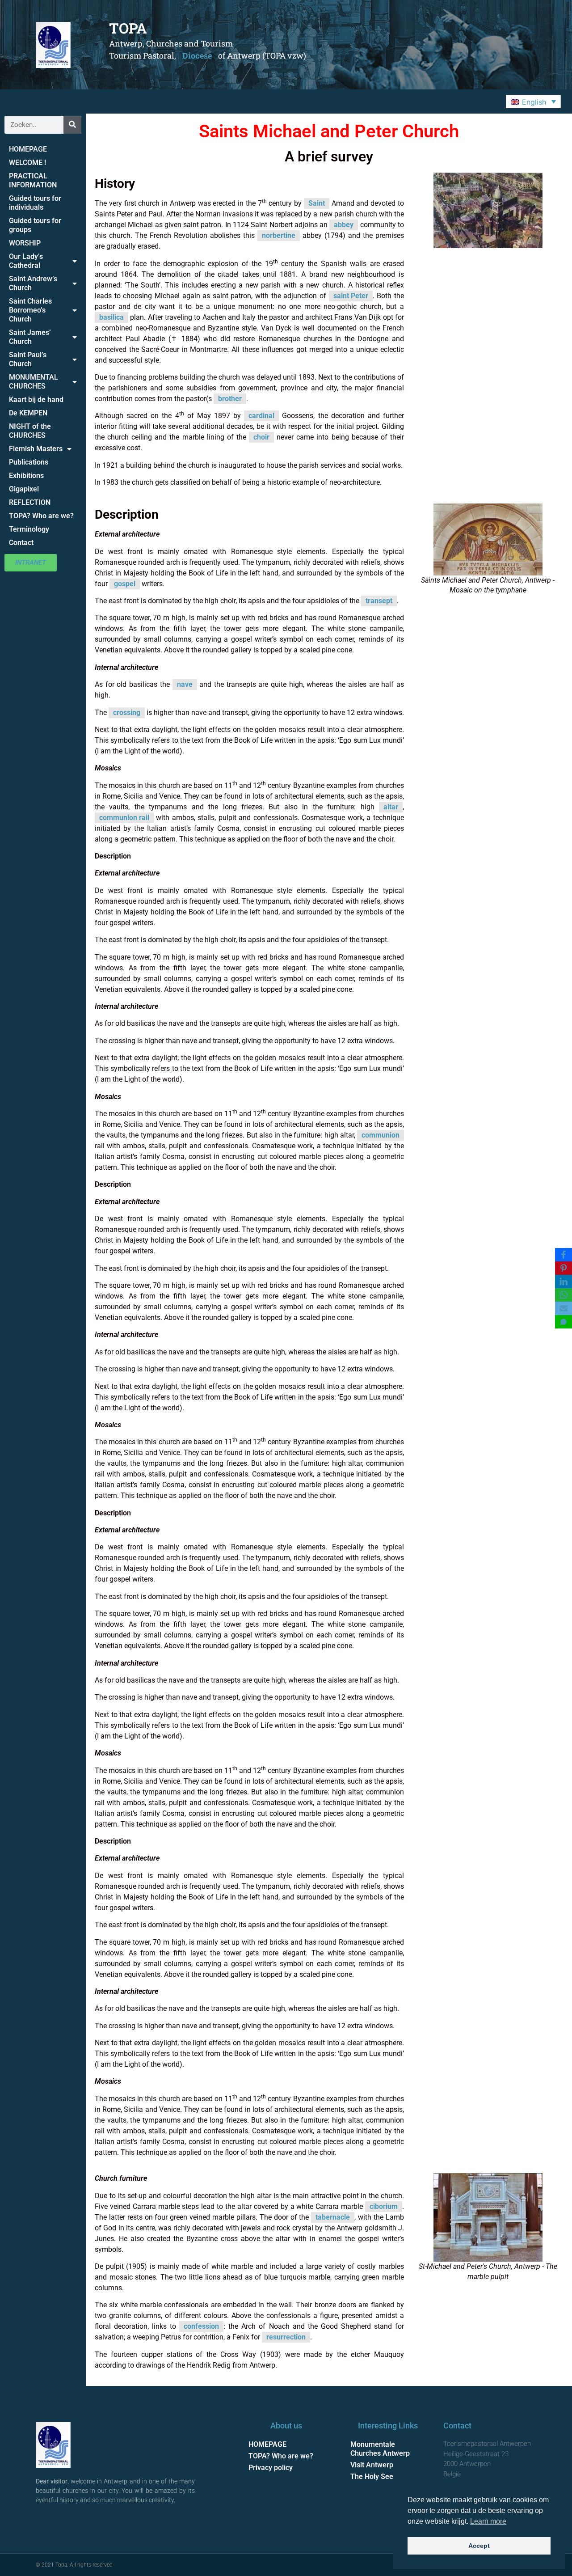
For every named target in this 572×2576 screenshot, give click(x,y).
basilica (111, 317)
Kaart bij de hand (36, 400)
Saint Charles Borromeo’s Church (30, 310)
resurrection (286, 2337)
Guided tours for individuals (35, 203)
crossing (127, 713)
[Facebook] (564, 1255)
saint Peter (351, 296)
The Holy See (372, 2477)
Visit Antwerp (372, 2465)
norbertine (279, 235)
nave (185, 684)
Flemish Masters (36, 449)
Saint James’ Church (30, 337)
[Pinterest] (564, 1268)
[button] (533, 102)
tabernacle (333, 2217)
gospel (125, 584)
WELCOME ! (27, 163)
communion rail (124, 818)
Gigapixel (24, 489)
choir (261, 437)
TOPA (128, 28)
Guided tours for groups (35, 225)
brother (230, 399)
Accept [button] (479, 2546)
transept (379, 601)
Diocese (197, 55)
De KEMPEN (28, 413)
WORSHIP (25, 243)
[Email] (564, 1308)
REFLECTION (30, 502)
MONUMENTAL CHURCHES (34, 382)
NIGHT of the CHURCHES (30, 431)
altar (391, 807)
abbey (344, 225)
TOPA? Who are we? (41, 516)
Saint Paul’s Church (28, 359)
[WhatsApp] (564, 1295)
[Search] (72, 125)
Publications (29, 462)
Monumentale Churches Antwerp (380, 2449)
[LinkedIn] (564, 1282)
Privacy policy (271, 2468)
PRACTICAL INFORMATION (33, 180)
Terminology (29, 529)
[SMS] (564, 1322)
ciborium (384, 2206)
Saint (317, 203)
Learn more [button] (488, 2521)
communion (381, 1135)
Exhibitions (26, 476)
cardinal (261, 416)
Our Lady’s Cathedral (26, 261)
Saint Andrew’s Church (33, 283)
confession (201, 2326)
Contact (21, 543)
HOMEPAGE (28, 149)
